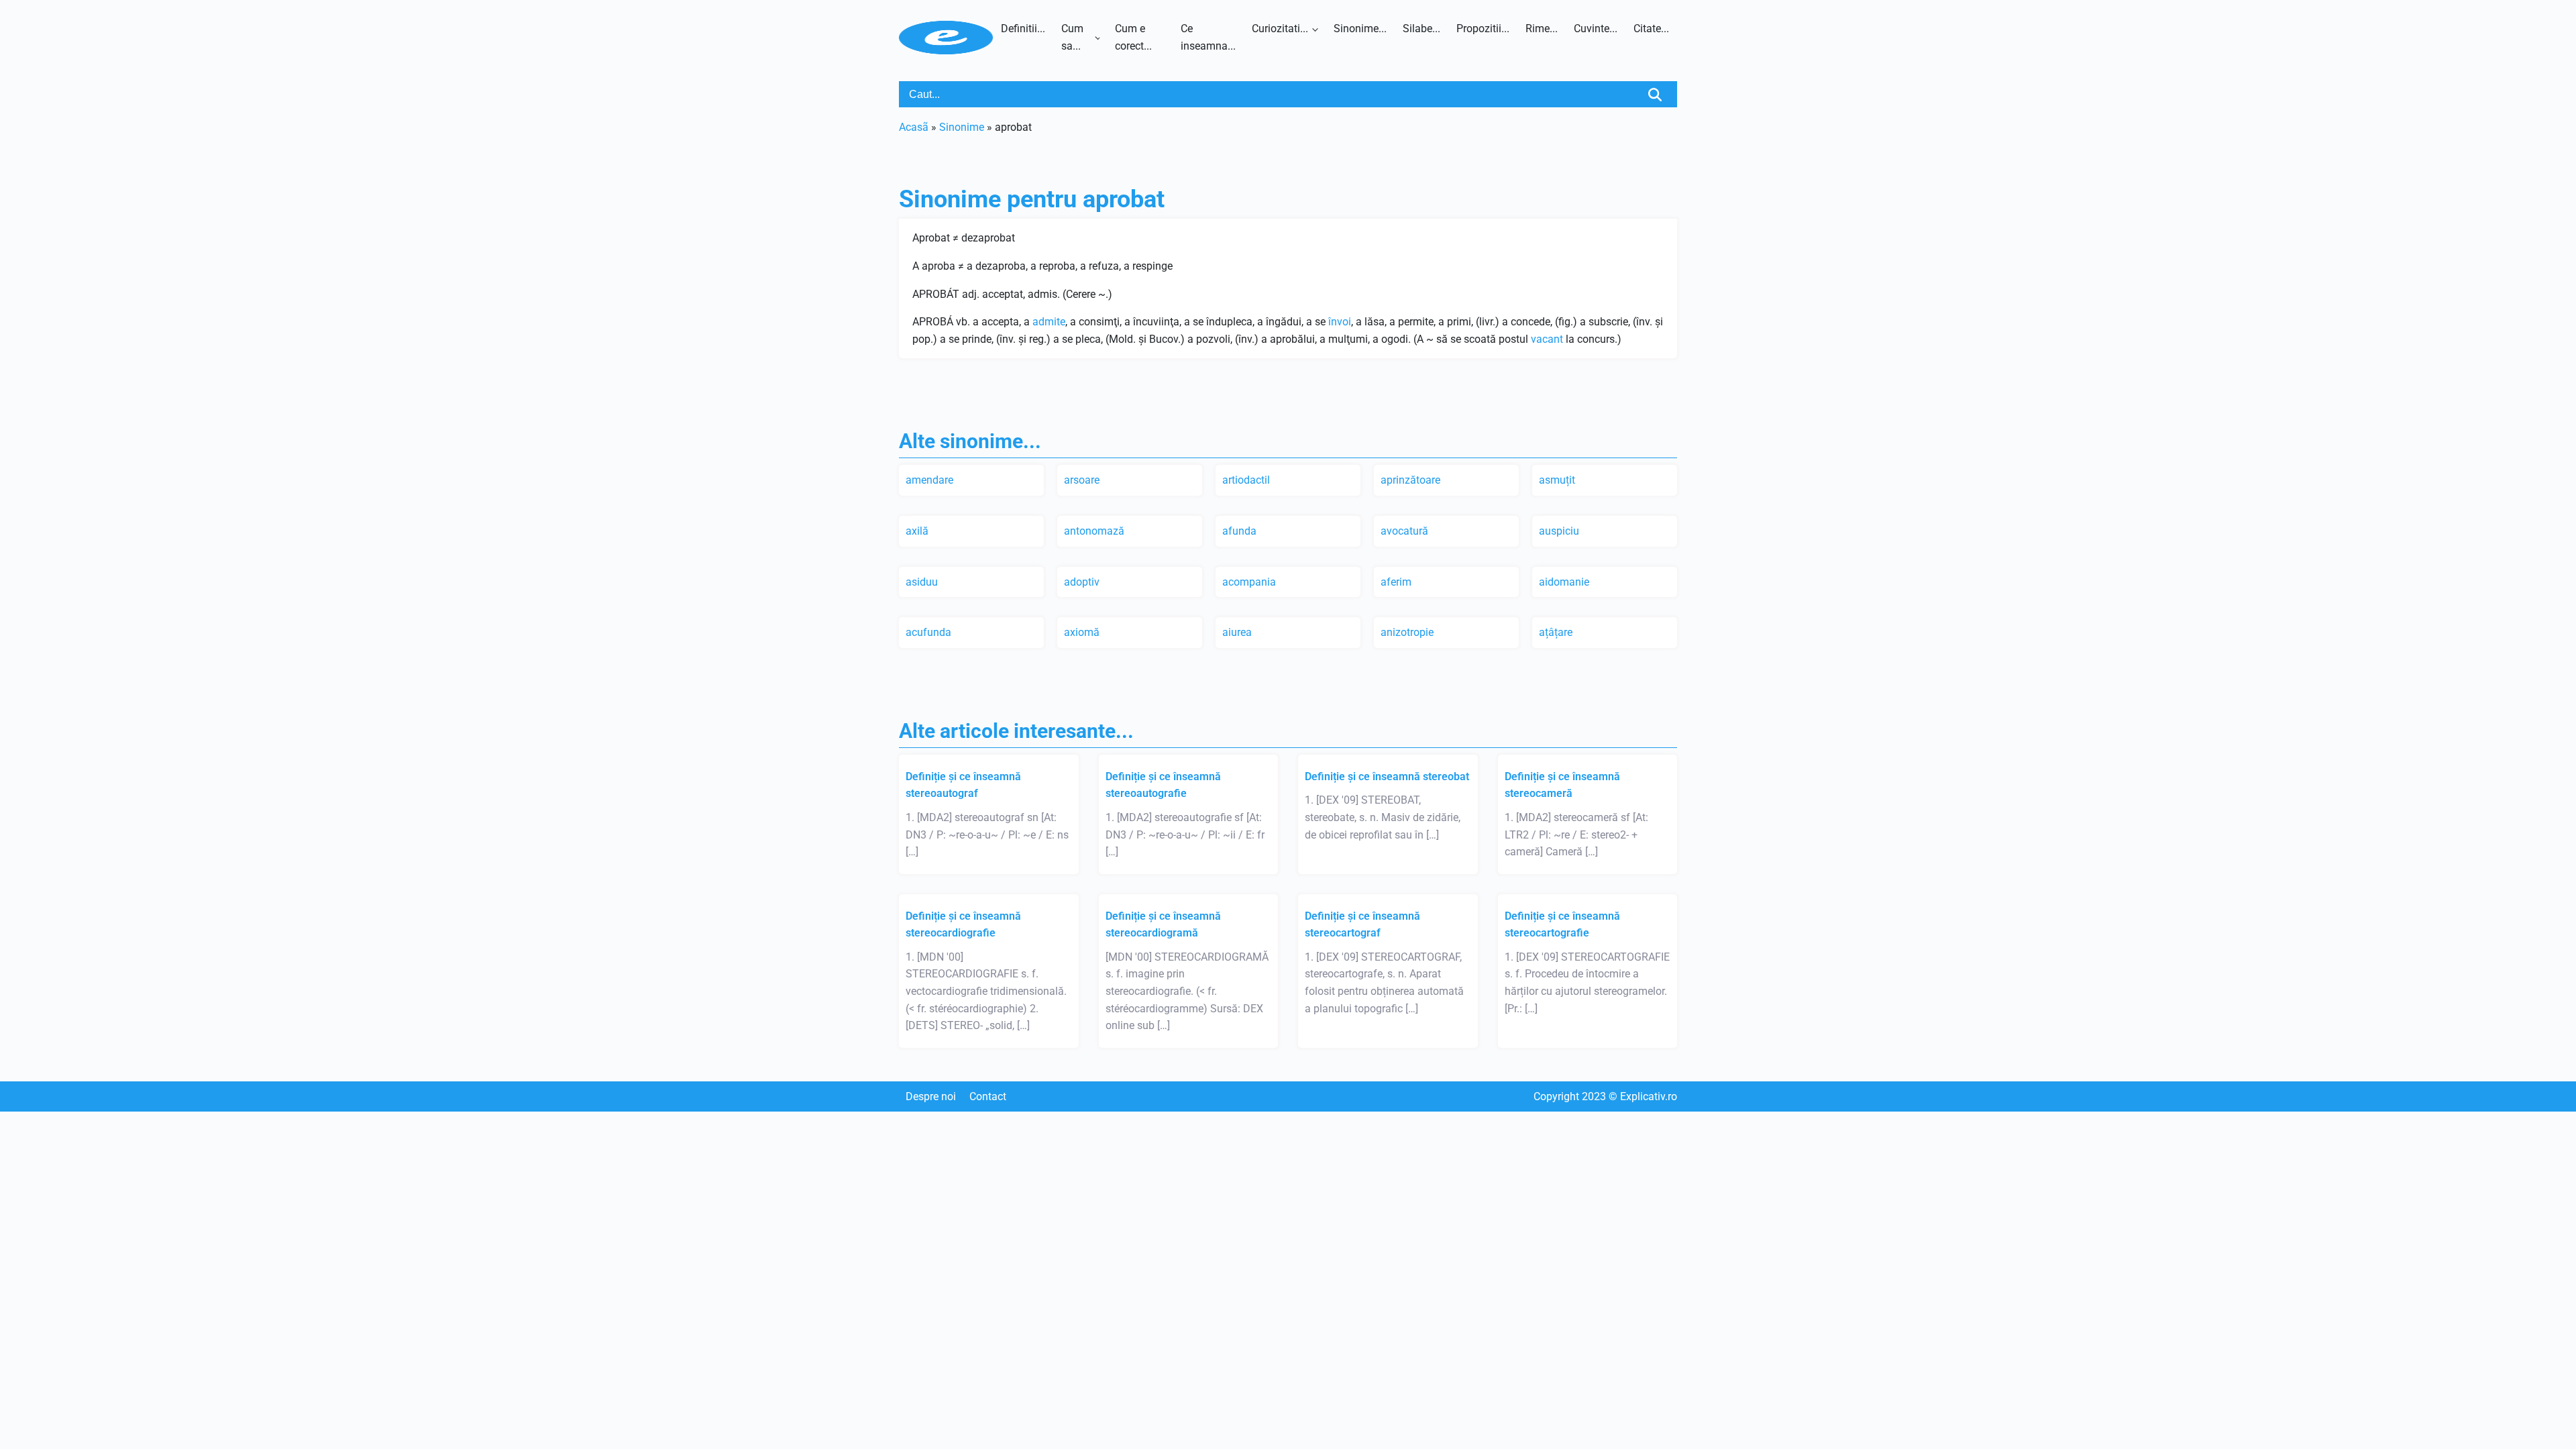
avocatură (1404, 531)
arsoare (1082, 480)
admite (1049, 322)
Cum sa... (1072, 37)
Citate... (1651, 29)
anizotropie (1407, 632)
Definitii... (1023, 29)
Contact (988, 1096)
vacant (1547, 339)
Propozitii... (1483, 29)
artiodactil (1246, 480)
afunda (1239, 531)
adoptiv (1082, 582)
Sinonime (962, 127)
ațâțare (1556, 632)
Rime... (1542, 29)
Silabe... (1421, 29)
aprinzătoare (1410, 480)
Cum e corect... (1133, 37)
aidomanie (1564, 582)
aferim (1396, 582)
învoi (1340, 322)
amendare (929, 480)
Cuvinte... (1596, 29)
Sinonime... (1360, 29)
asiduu (922, 582)
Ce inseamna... (1208, 37)
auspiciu (1559, 531)
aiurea (1237, 632)
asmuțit (1557, 480)
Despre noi (931, 1096)
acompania (1249, 582)
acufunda (928, 632)
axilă (917, 531)
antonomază (1094, 531)
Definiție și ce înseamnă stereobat (1387, 776)
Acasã (914, 127)
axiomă (1082, 632)
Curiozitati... (1280, 29)
